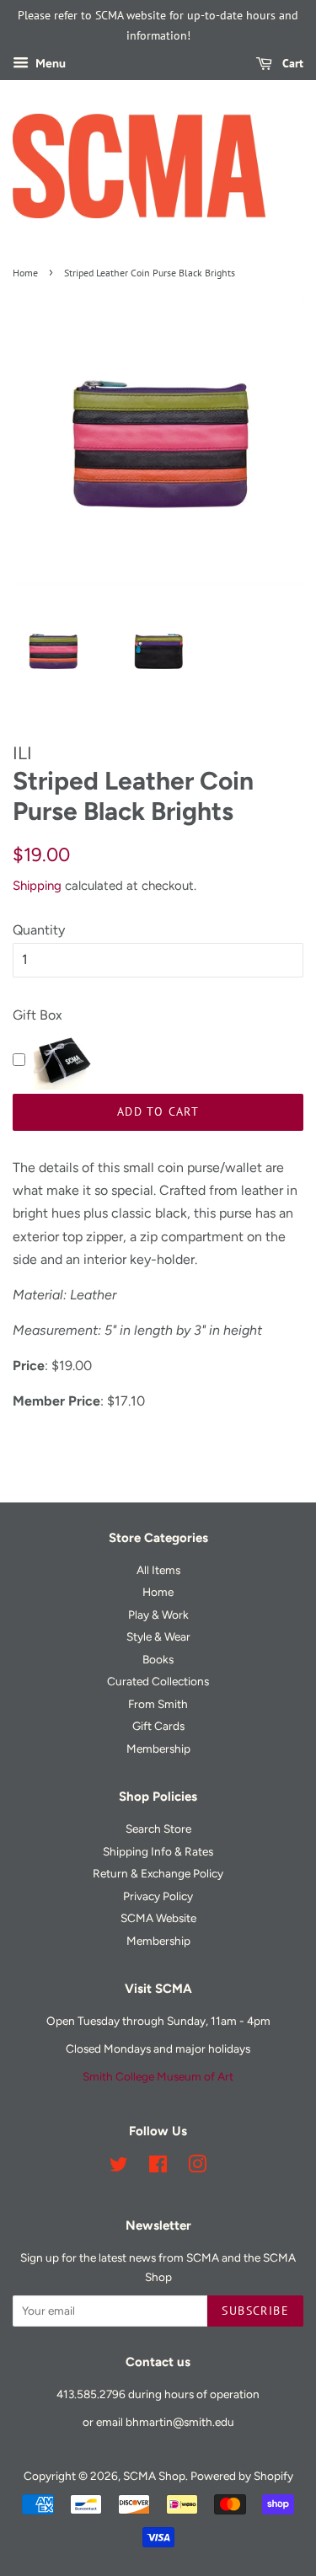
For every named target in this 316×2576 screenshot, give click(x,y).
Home (25, 273)
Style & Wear (158, 1636)
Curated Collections (158, 1681)
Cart (291, 63)
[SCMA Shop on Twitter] (119, 2167)
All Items (158, 1570)
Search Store (158, 1829)
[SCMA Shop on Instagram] (197, 2167)
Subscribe (255, 2311)
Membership (158, 1749)
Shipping (37, 886)
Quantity (39, 930)
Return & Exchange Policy (158, 1873)
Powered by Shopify (242, 2476)
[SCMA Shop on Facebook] (158, 2167)
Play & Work (158, 1615)
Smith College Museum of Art (158, 2076)
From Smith (158, 1704)
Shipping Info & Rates (158, 1851)
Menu (49, 64)
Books (158, 1659)
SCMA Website (158, 1918)
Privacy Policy (158, 1896)
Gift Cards (158, 1726)
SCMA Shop (154, 2476)
